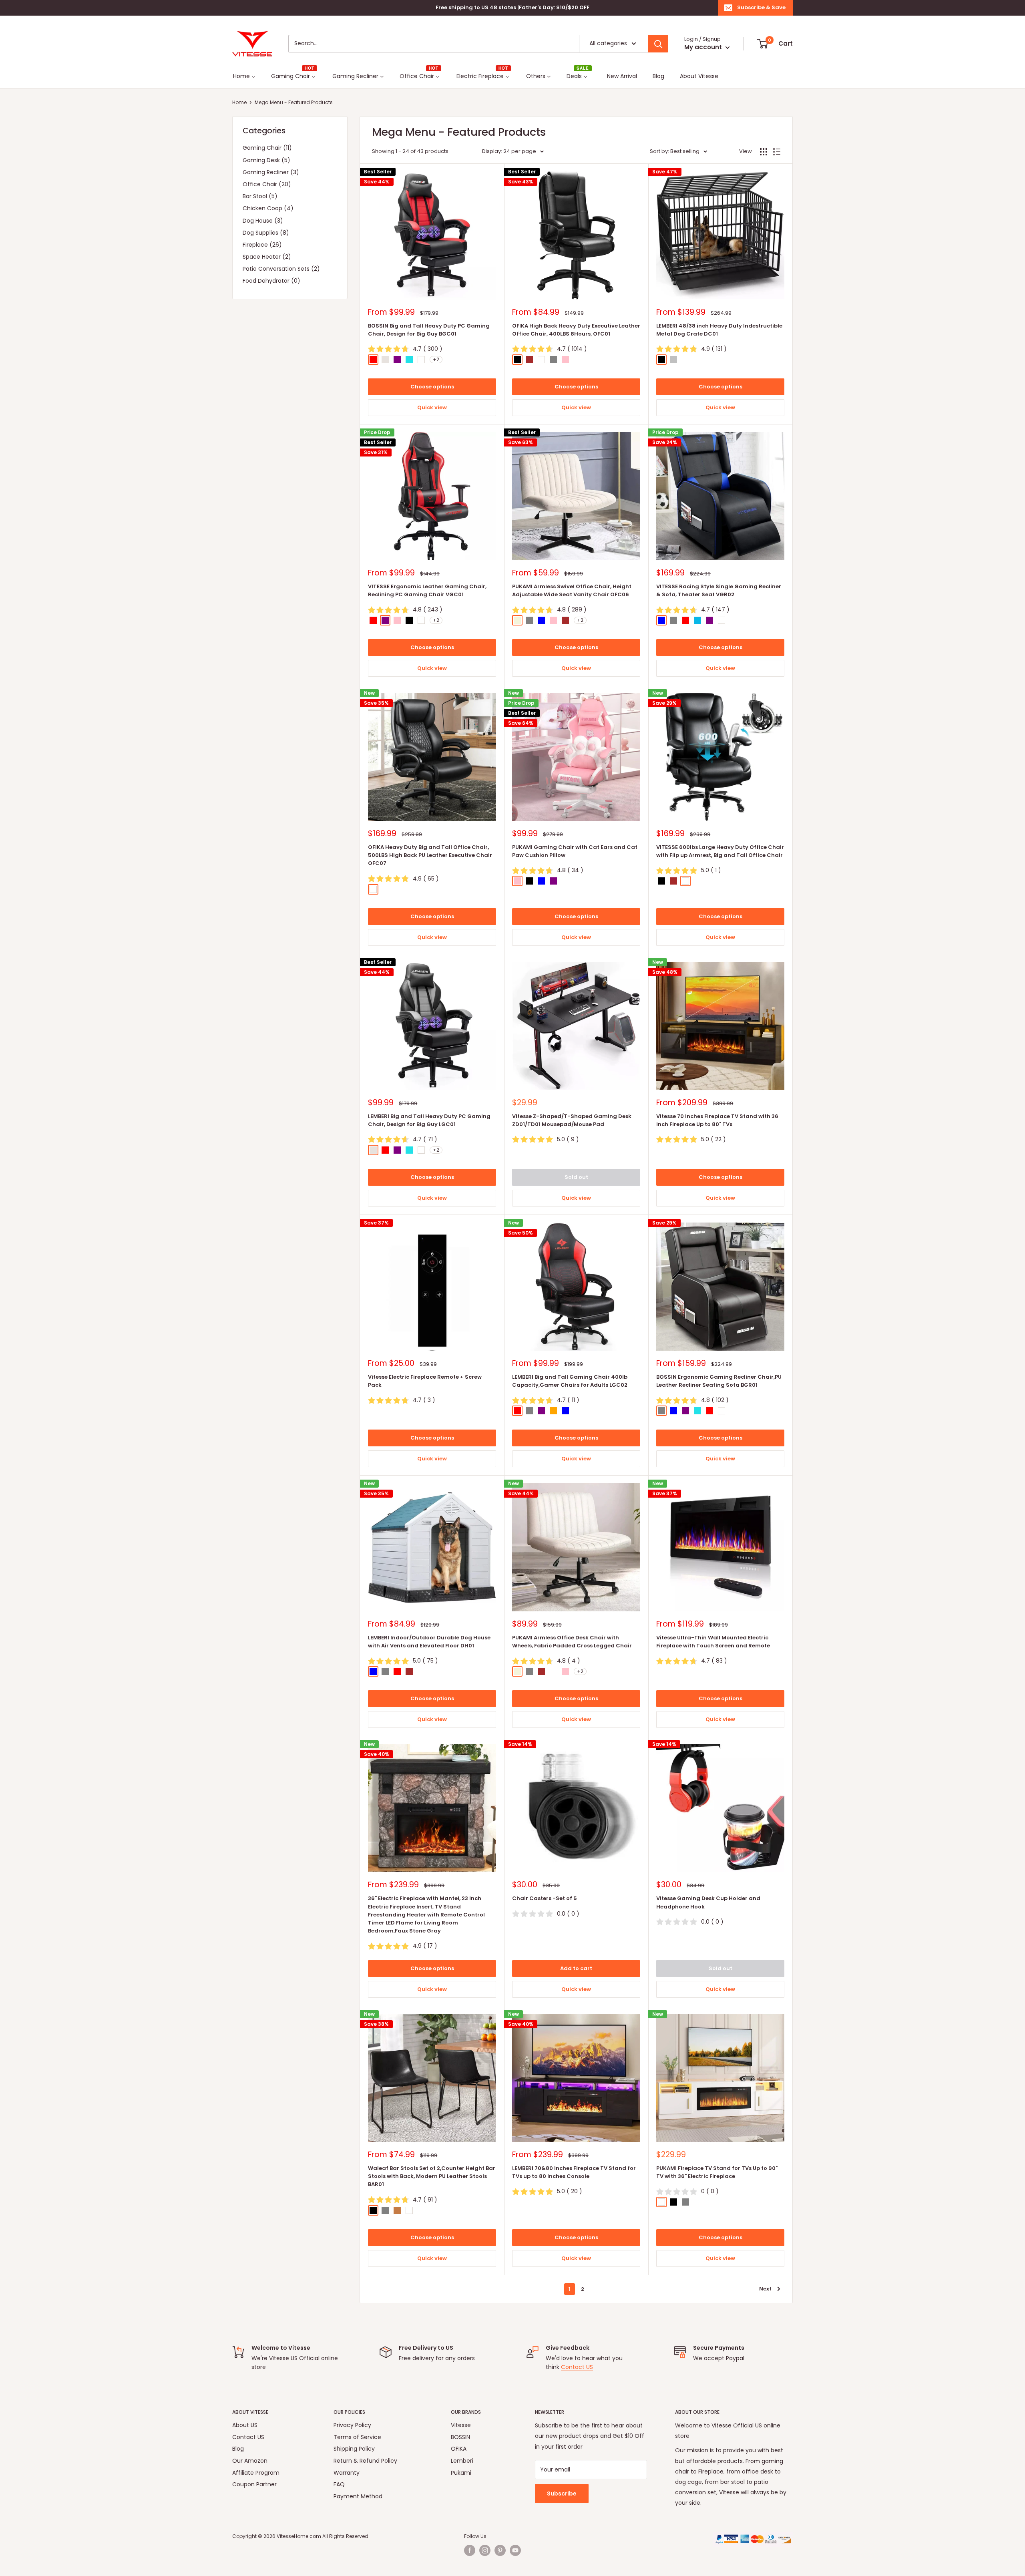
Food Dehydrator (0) (271, 281)
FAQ (339, 2484)
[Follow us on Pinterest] (500, 2550)
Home (239, 102)
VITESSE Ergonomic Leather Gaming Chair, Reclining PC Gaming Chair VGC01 (427, 590)
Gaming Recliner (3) (271, 172)
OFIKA (459, 2449)
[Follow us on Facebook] (470, 2550)
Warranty (347, 2473)
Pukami (461, 2473)
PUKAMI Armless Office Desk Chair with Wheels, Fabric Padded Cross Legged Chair (572, 1642)
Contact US (577, 2367)
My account (704, 47)
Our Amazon (250, 2461)
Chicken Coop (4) (268, 208)
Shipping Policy (354, 2449)
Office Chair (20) (267, 184)
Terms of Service (357, 2437)
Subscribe (562, 2494)
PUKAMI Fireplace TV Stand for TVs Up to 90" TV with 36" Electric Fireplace (717, 2172)
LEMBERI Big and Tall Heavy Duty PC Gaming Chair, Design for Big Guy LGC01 (429, 1120)
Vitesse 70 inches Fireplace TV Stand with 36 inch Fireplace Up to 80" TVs (717, 1120)
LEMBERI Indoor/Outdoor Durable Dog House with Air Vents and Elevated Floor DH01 (429, 1642)
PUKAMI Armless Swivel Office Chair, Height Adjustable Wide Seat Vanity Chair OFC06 (572, 590)
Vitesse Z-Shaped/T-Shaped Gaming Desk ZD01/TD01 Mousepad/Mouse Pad (572, 1120)
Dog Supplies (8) (266, 233)
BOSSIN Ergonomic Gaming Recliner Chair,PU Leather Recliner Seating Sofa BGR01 (719, 1381)
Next (765, 2289)
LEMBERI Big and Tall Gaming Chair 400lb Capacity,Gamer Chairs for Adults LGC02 (570, 1381)
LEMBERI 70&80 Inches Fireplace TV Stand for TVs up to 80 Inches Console (574, 2172)
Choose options (432, 387)
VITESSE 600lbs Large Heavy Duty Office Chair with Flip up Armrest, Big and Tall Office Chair (720, 851)
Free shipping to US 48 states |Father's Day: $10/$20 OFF (512, 7)
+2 (436, 359)
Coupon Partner (254, 2484)
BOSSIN (460, 2437)
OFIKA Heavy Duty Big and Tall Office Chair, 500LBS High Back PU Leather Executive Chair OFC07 (430, 855)
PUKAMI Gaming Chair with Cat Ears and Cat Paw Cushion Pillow (575, 851)
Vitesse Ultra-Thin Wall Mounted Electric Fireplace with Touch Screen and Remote (713, 1642)
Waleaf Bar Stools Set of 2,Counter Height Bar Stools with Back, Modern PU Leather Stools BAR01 (432, 2176)
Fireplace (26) (262, 245)
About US (245, 2425)
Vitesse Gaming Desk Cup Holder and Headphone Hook (708, 1902)
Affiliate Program (256, 2473)
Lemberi (462, 2461)
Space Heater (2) (267, 257)
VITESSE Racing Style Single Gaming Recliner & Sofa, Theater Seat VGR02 (719, 590)
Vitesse (461, 2425)
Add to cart (576, 1968)
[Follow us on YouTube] (515, 2550)
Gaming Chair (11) (267, 148)
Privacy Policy (352, 2425)
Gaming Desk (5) (266, 160)
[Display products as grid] (764, 152)
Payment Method (358, 2496)
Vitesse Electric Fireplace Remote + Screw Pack (425, 1381)
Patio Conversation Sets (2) (281, 269)
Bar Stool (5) (260, 196)
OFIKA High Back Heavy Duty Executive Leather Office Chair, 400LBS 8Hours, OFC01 (576, 330)
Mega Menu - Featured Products (294, 102)
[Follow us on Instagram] (485, 2550)
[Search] (658, 44)
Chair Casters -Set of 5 (545, 1898)
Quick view (432, 407)
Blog (238, 2449)
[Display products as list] (777, 152)
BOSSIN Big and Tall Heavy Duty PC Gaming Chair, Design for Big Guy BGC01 (429, 330)
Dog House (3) (263, 221)
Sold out (576, 1177)
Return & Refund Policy (365, 2461)
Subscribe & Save (761, 7)
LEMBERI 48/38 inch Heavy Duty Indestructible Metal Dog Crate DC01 (719, 330)
